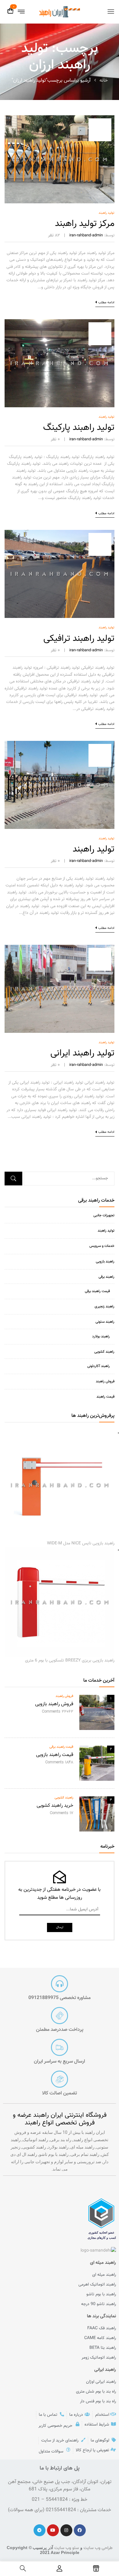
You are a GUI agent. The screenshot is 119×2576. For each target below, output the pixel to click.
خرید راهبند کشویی (55, 1806)
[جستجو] (13, 1179)
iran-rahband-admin (86, 235)
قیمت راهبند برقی (97, 1291)
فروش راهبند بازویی (54, 1704)
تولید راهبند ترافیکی (79, 639)
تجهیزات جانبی (104, 1215)
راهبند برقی (106, 1277)
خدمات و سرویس (102, 1246)
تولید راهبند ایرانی (82, 1053)
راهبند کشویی (104, 1352)
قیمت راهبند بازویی (55, 1755)
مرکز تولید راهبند (85, 224)
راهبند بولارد (101, 1336)
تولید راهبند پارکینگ (79, 428)
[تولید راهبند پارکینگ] (60, 323)
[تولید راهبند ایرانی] (60, 948)
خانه (104, 81)
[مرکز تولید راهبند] (60, 119)
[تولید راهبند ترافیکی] (60, 533)
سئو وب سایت (67, 2548)
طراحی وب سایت (98, 2548)
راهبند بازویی (105, 1262)
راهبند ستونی (105, 1322)
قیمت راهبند (105, 1397)
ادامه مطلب (106, 303)
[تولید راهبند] (60, 744)
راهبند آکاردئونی (99, 1366)
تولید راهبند (106, 1231)
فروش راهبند (105, 1381)
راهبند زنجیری (105, 1306)
